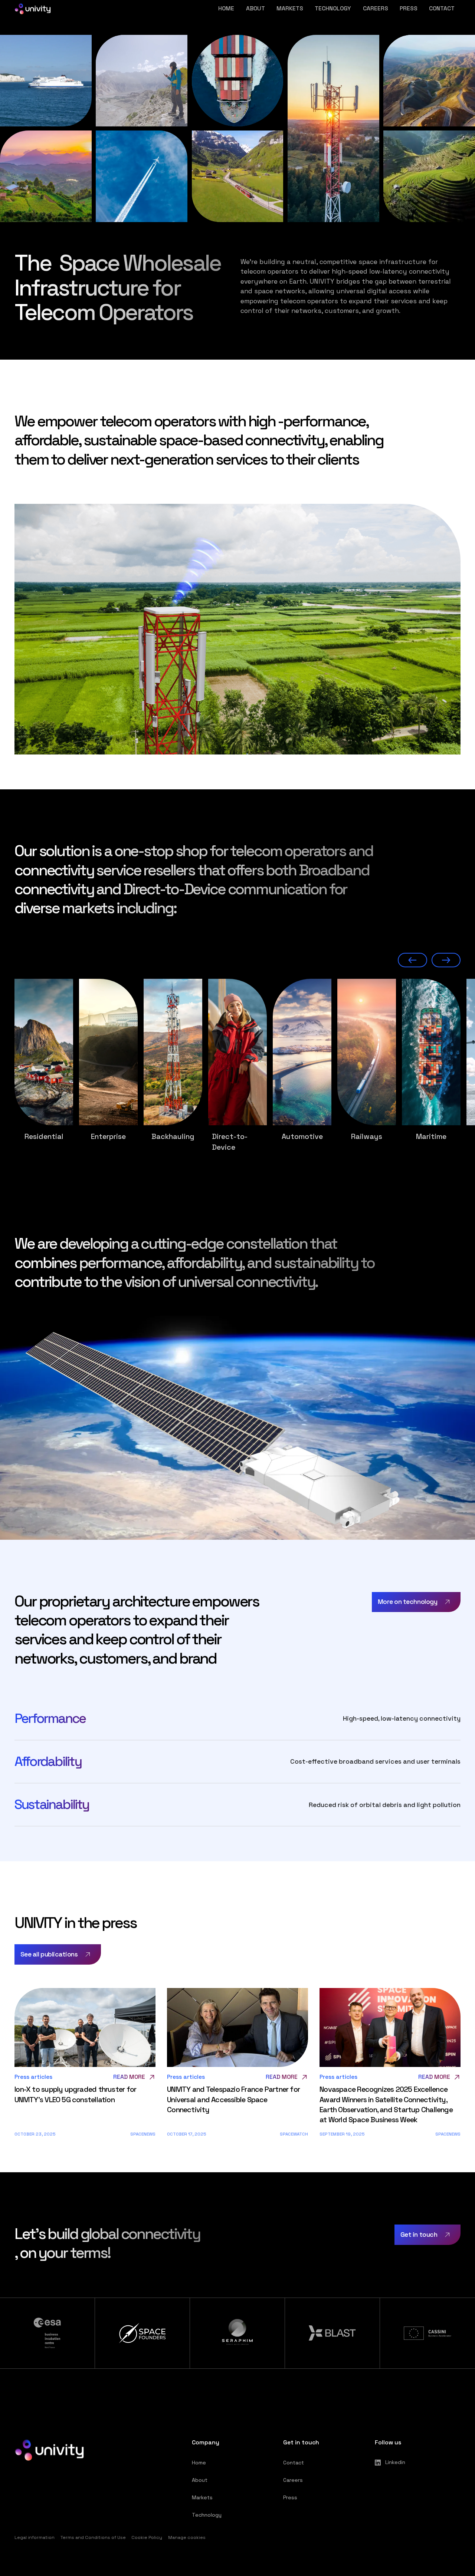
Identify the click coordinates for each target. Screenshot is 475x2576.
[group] (44, 1060)
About (255, 9)
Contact (442, 9)
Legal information (35, 2537)
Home (226, 9)
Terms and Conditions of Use (93, 2537)
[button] (412, 960)
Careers (376, 9)
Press (409, 9)
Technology (333, 9)
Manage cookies (187, 2537)
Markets (290, 9)
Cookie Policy (147, 2537)
